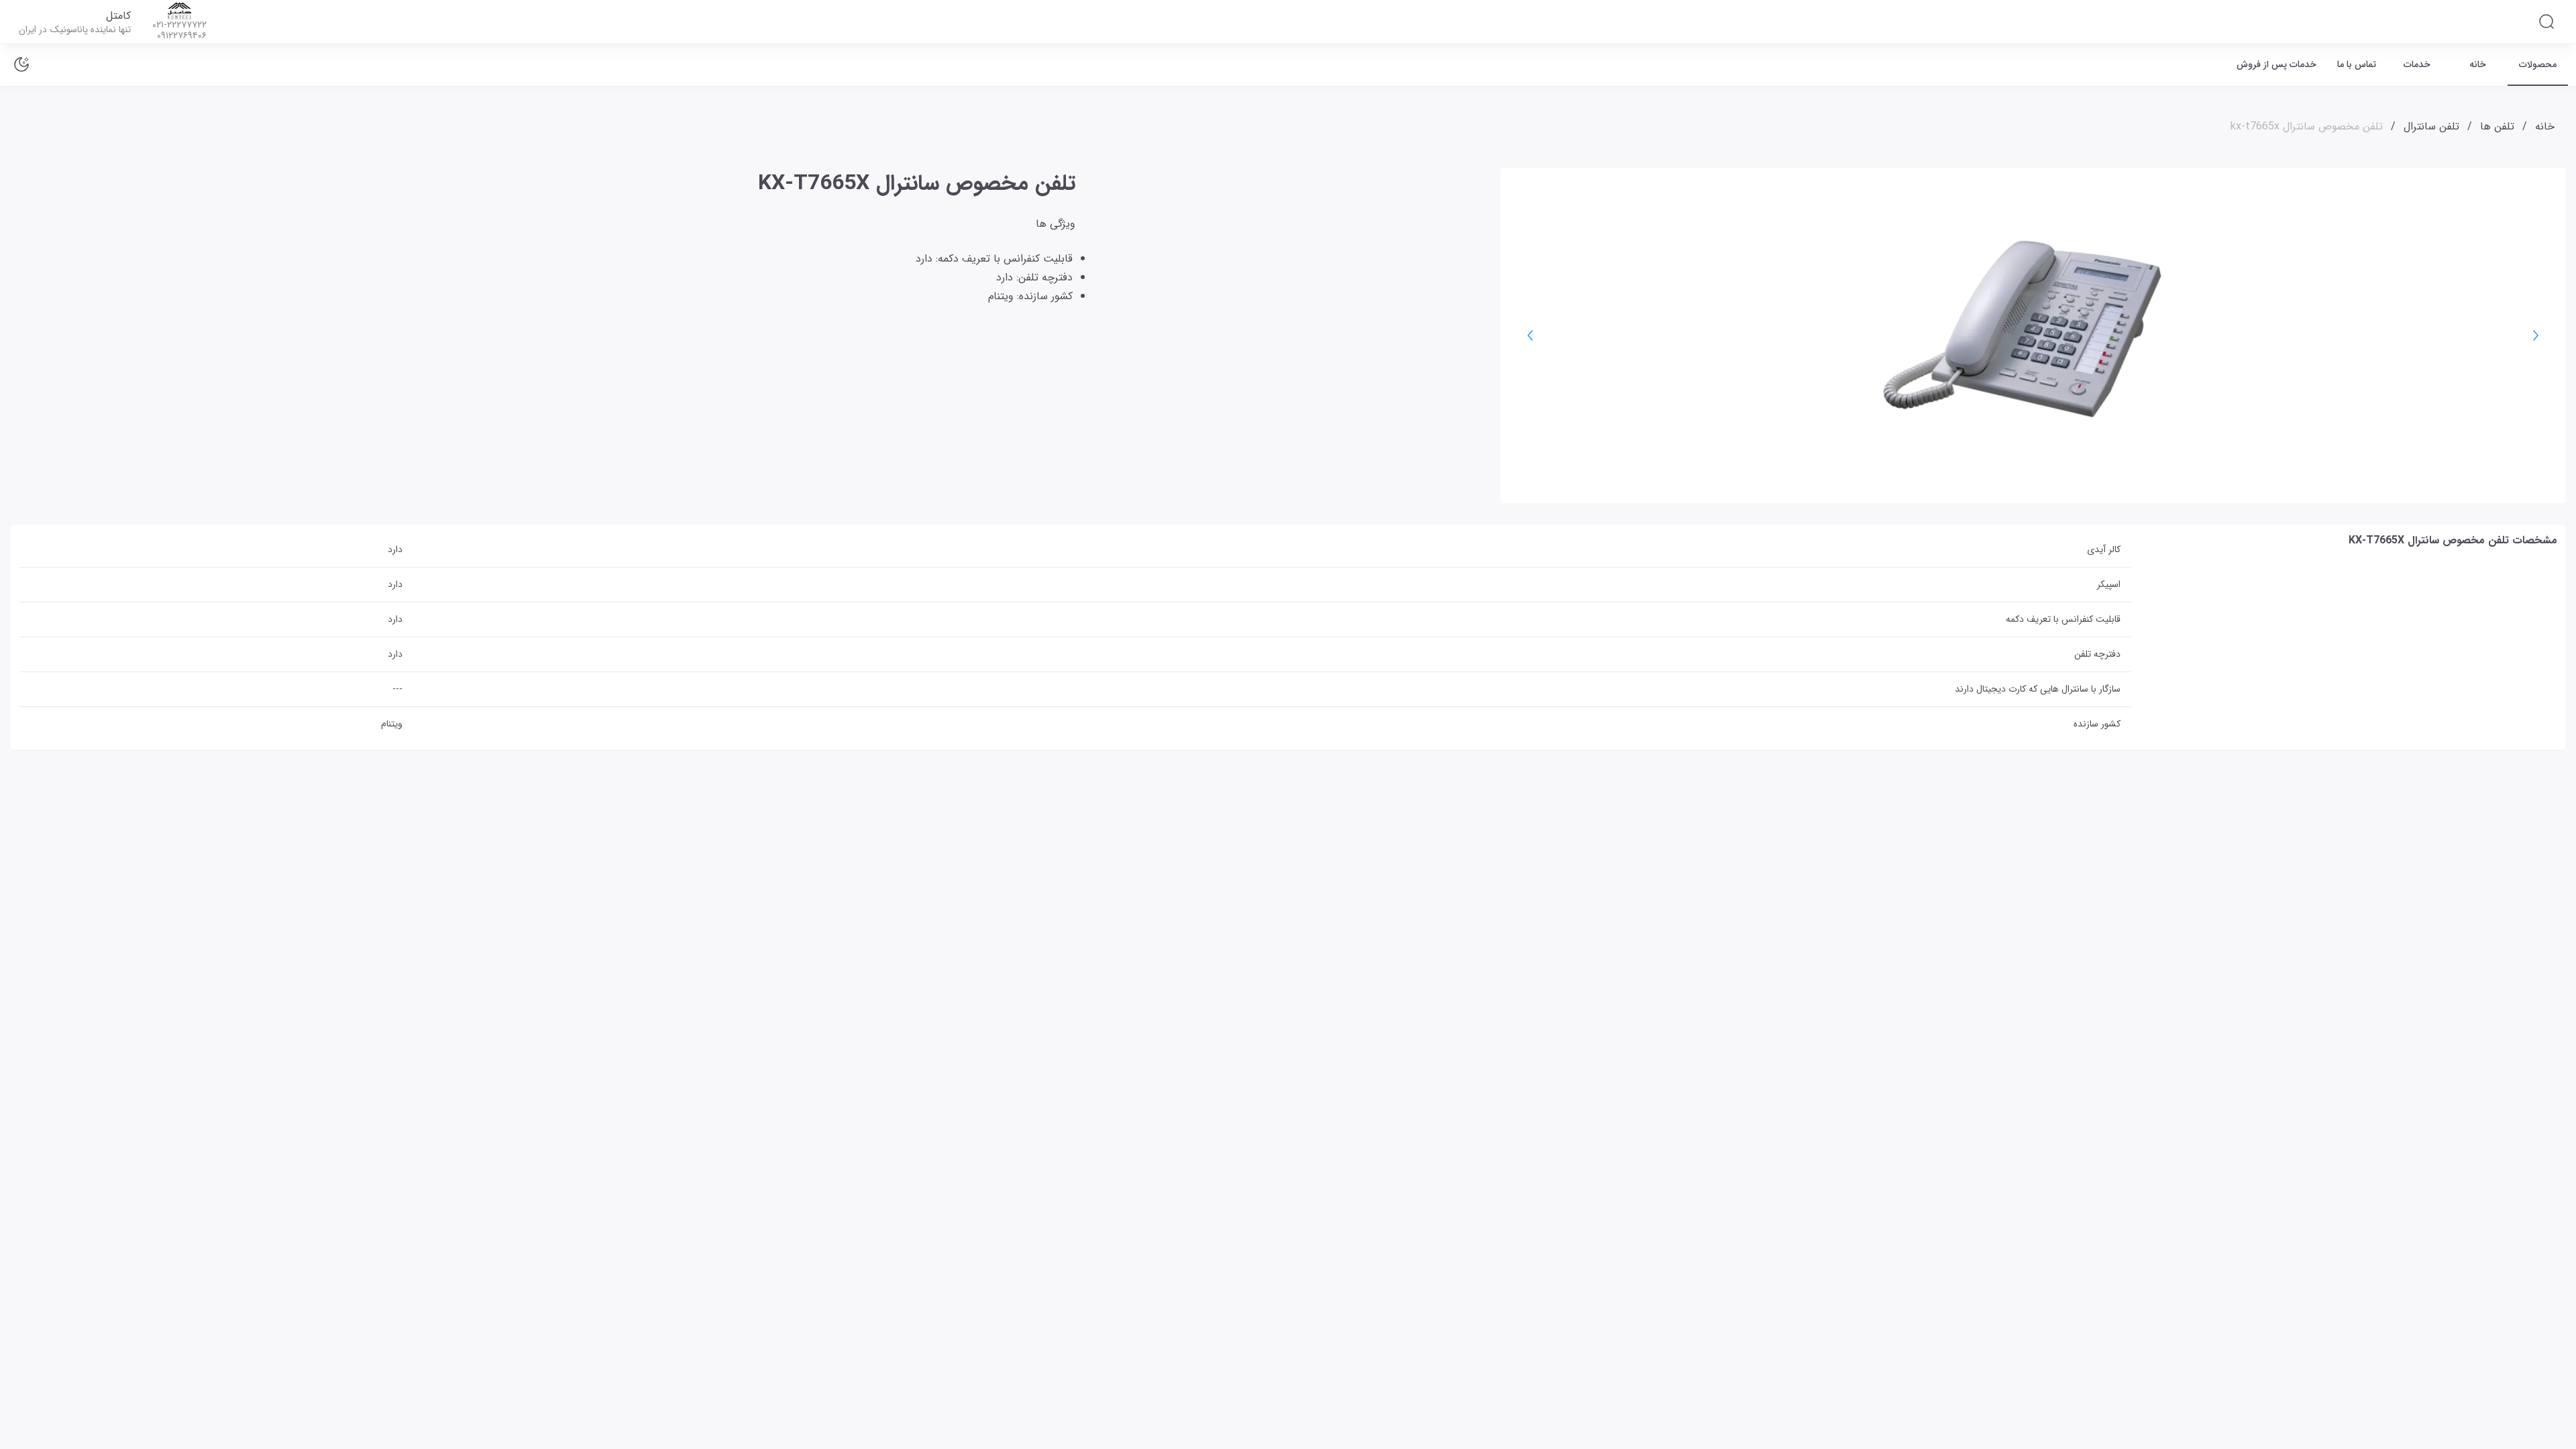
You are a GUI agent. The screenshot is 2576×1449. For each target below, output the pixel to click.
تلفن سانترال (2431, 126)
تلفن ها (2497, 126)
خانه (2545, 126)
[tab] (2538, 64)
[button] (2546, 21)
